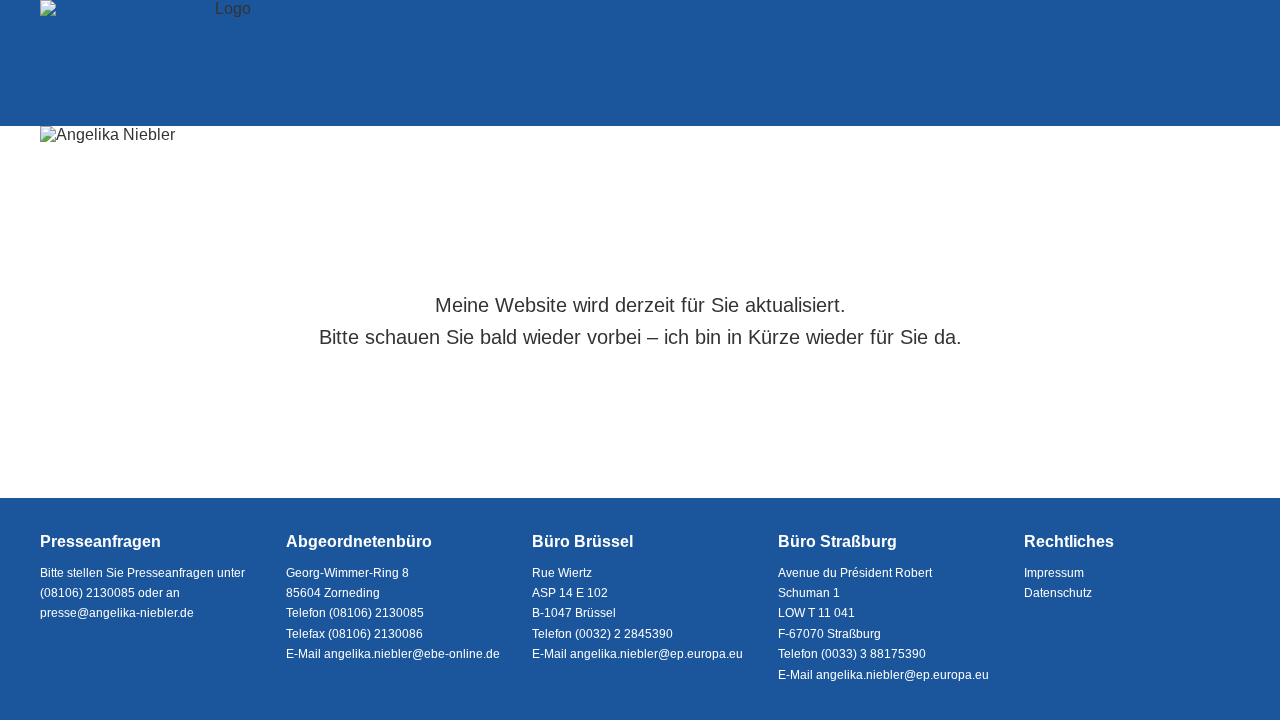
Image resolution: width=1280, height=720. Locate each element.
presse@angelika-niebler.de (117, 613)
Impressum (1054, 573)
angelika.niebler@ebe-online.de (412, 654)
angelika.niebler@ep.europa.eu (656, 654)
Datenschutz (1058, 593)
